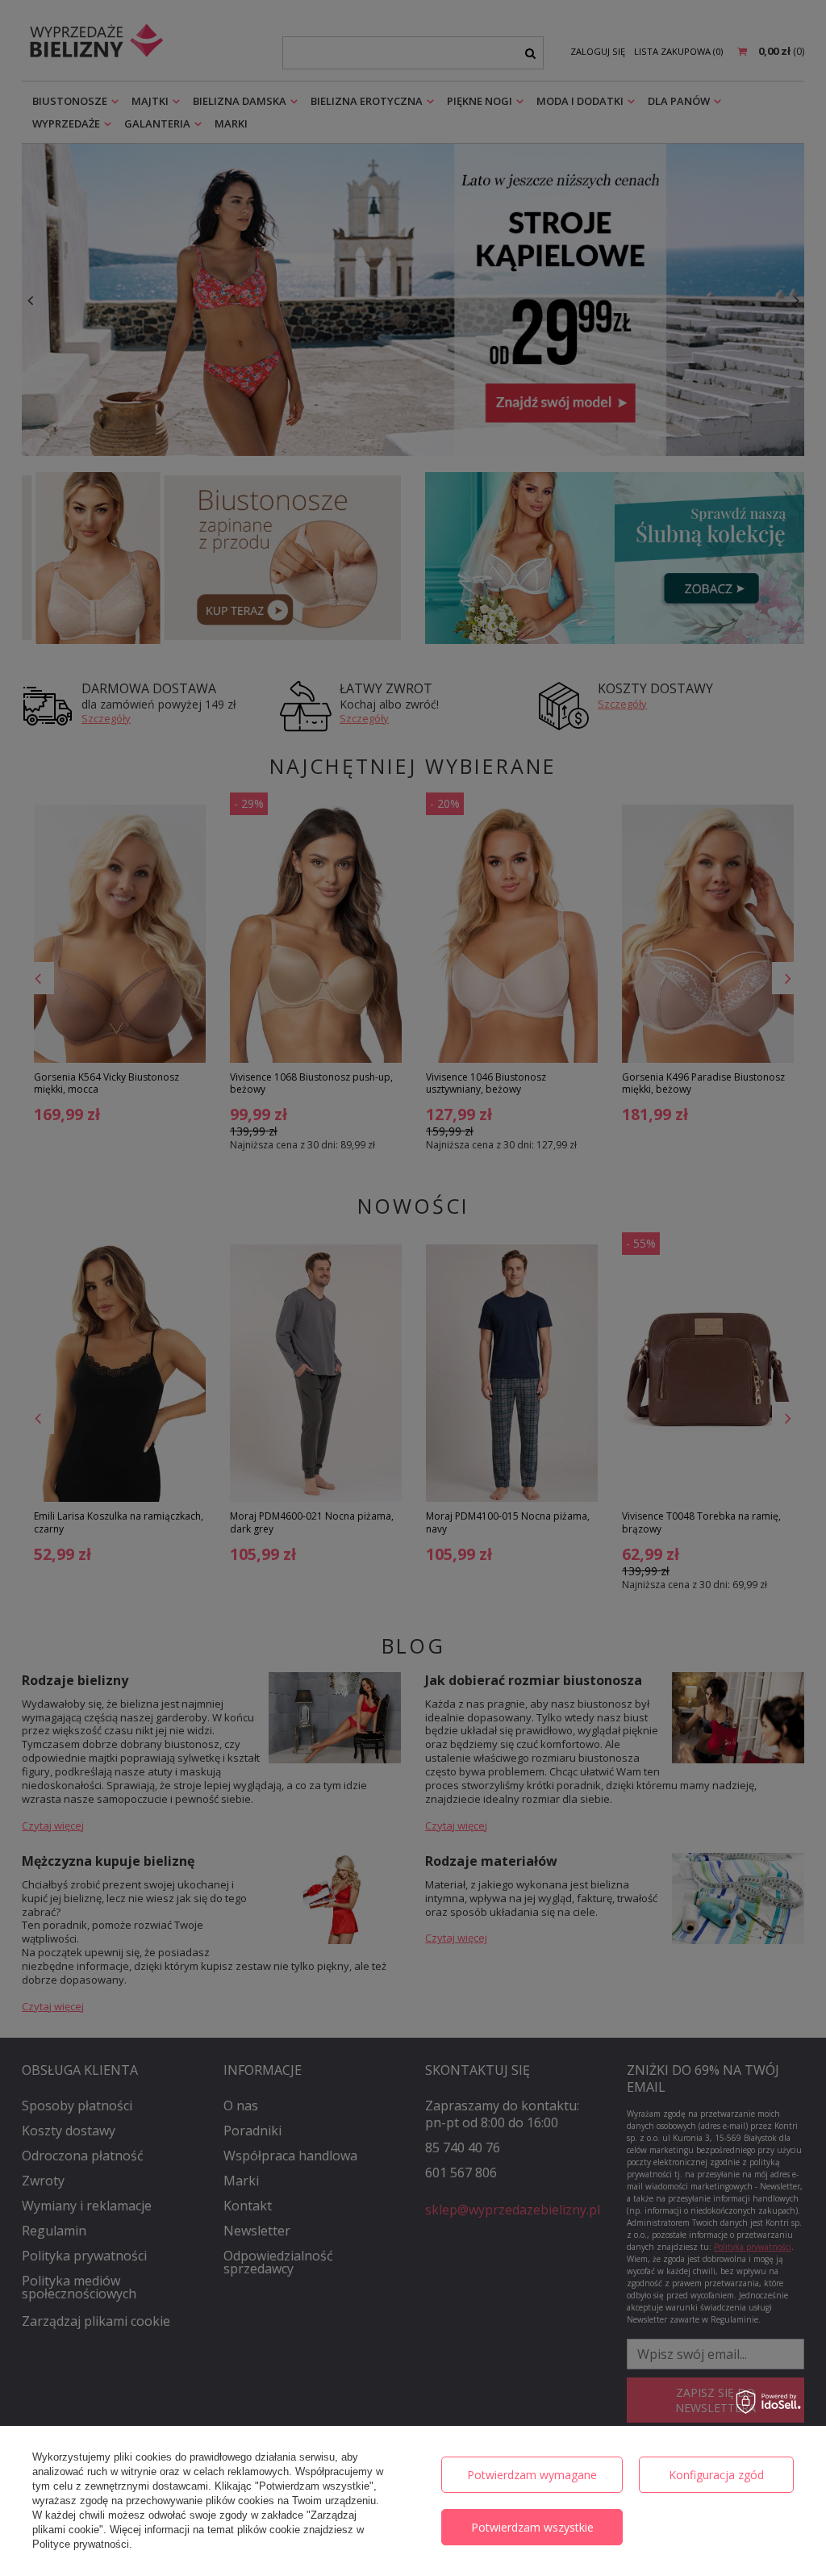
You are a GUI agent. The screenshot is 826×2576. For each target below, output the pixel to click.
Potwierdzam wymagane (532, 2475)
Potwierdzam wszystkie (532, 2527)
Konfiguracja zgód (716, 2475)
